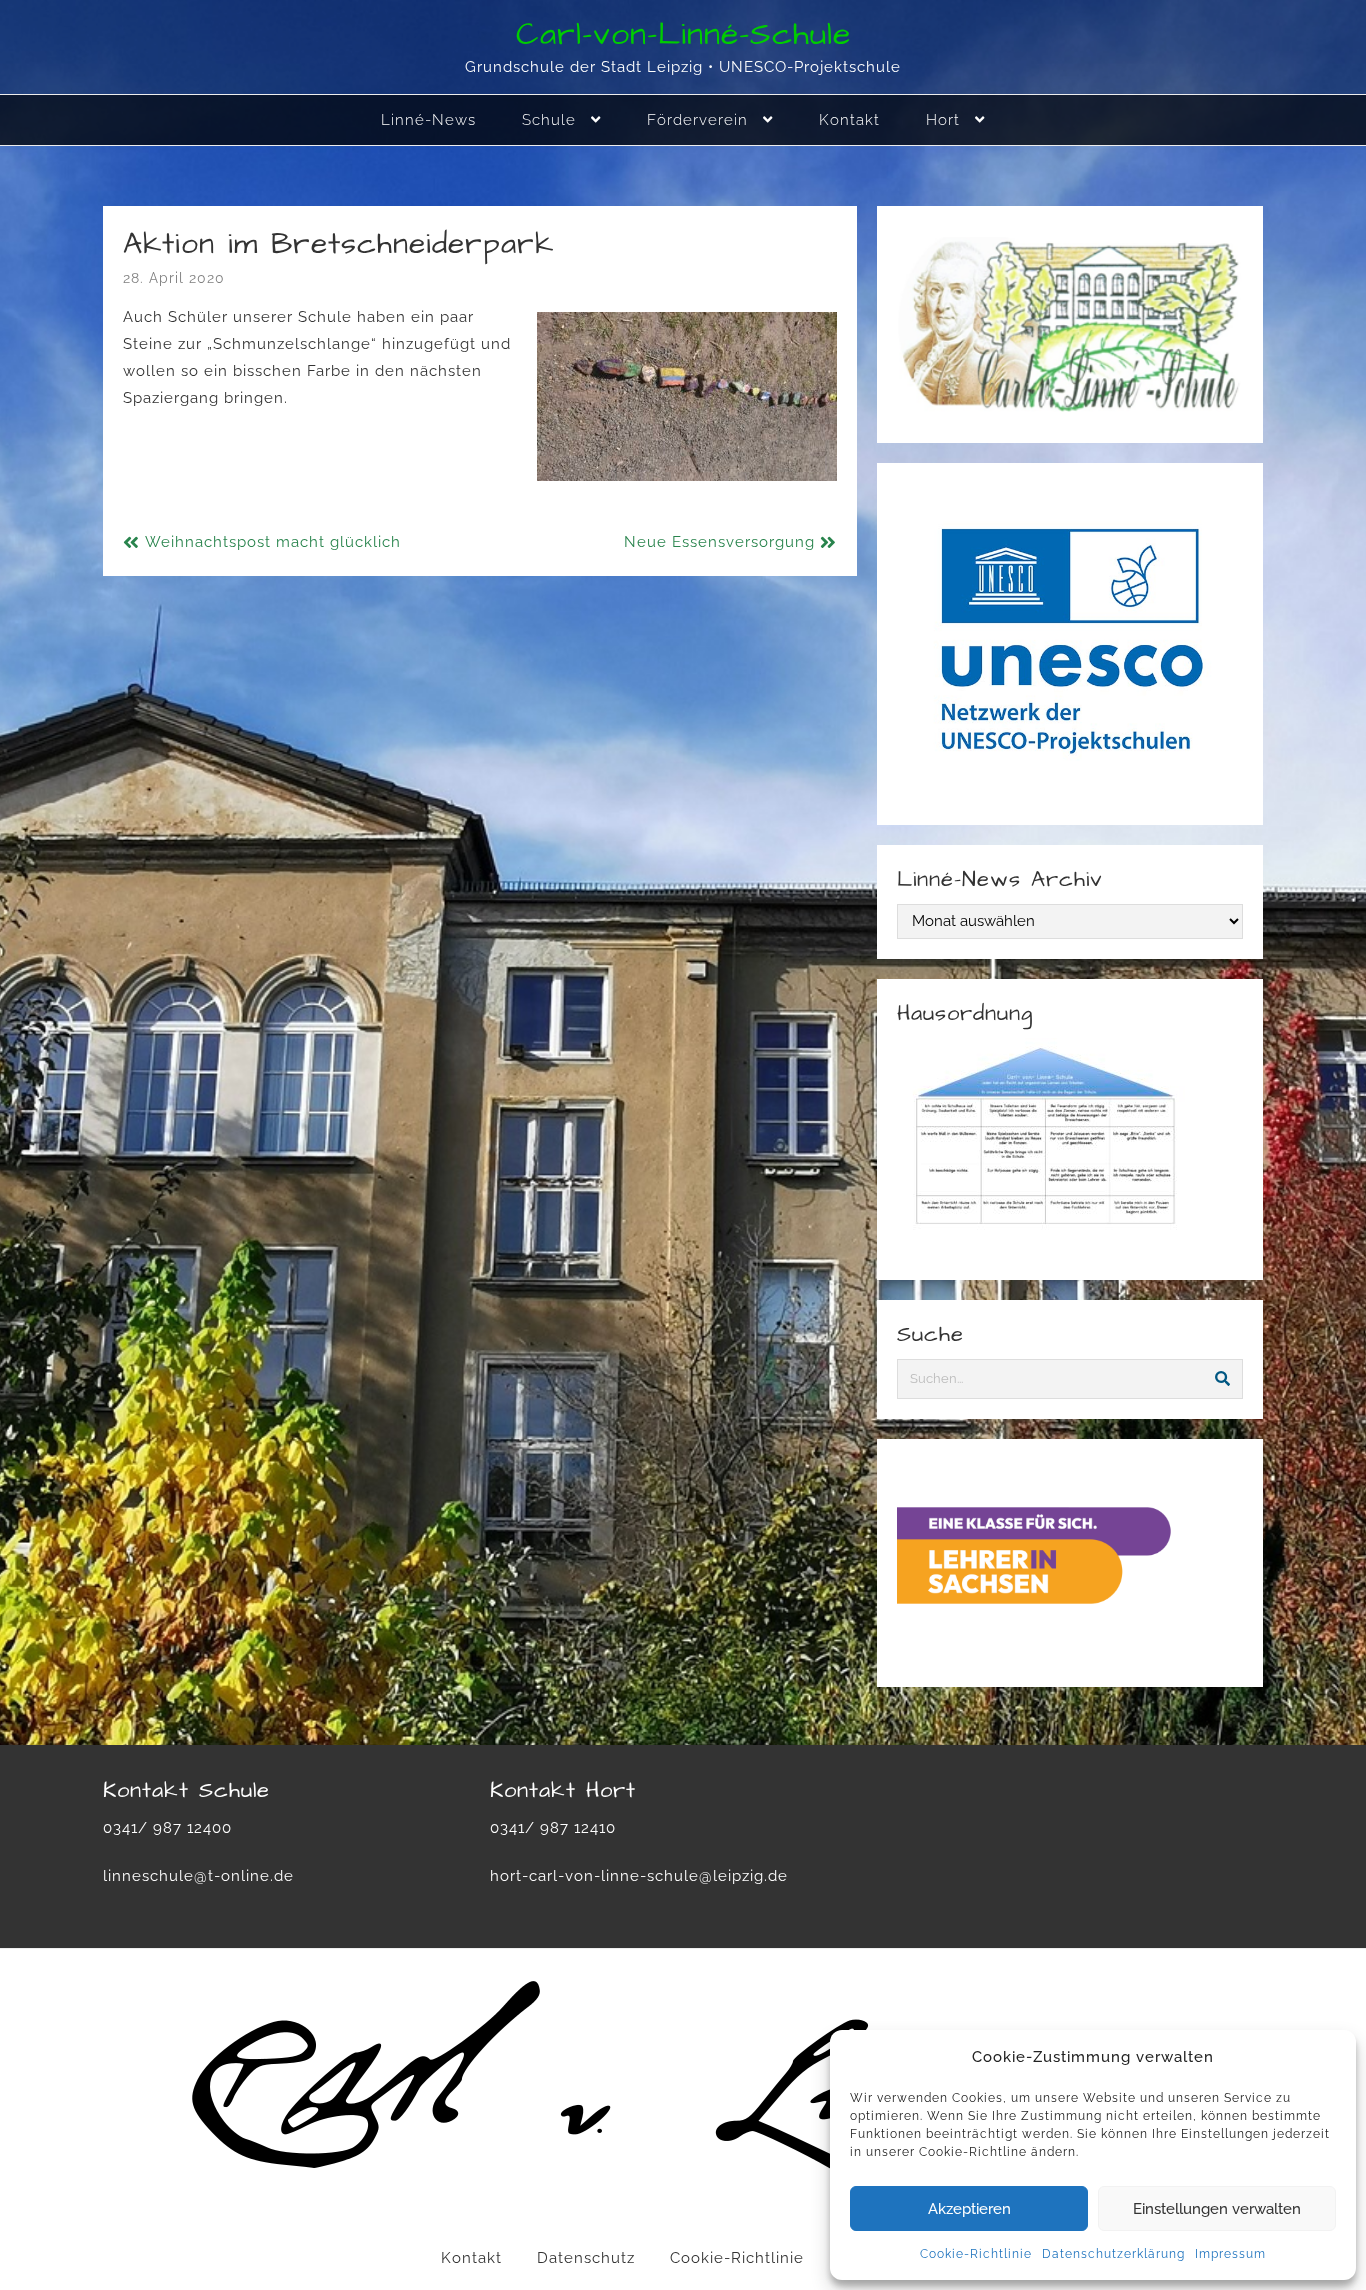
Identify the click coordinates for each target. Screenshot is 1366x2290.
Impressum (1230, 2254)
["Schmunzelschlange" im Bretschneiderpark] (687, 396)
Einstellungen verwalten (1217, 2209)
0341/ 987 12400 (167, 1828)
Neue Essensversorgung (719, 542)
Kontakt (471, 2258)
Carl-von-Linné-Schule (683, 34)
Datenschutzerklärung (1113, 2254)
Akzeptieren (969, 2209)
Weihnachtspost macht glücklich (273, 542)
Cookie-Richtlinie (976, 2254)
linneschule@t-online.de (198, 1876)
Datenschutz (586, 2258)
